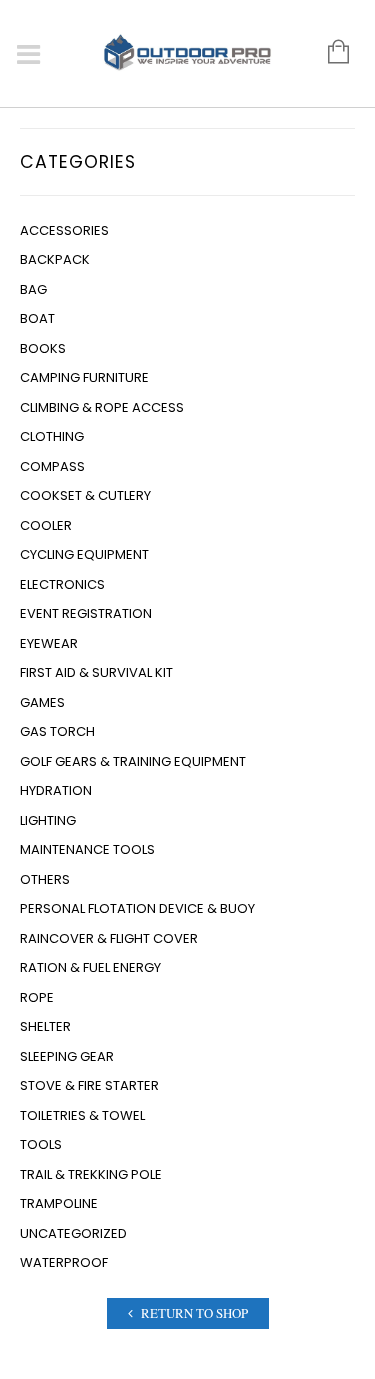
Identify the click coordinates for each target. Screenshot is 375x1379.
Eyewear (49, 643)
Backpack (55, 259)
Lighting (48, 820)
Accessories (64, 230)
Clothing (52, 436)
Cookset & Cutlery (85, 495)
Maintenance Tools (87, 849)
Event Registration (86, 613)
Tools (41, 1144)
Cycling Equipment (84, 554)
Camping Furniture (84, 377)
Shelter (45, 1026)
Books (43, 348)
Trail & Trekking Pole (91, 1174)
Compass (52, 466)
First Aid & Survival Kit (96, 672)
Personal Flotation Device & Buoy (137, 908)
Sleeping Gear (67, 1056)
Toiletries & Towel (82, 1115)
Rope (37, 997)
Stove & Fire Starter (89, 1085)
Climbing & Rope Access (102, 407)
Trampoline (59, 1203)
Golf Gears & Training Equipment (133, 761)
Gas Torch (57, 731)
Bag (33, 289)
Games (42, 702)
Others (45, 879)
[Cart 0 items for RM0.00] (328, 53)
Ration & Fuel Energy (90, 967)
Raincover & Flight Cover (109, 938)
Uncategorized (73, 1233)
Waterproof (64, 1262)
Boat (37, 318)
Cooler (46, 525)
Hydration (56, 790)
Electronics (62, 584)
